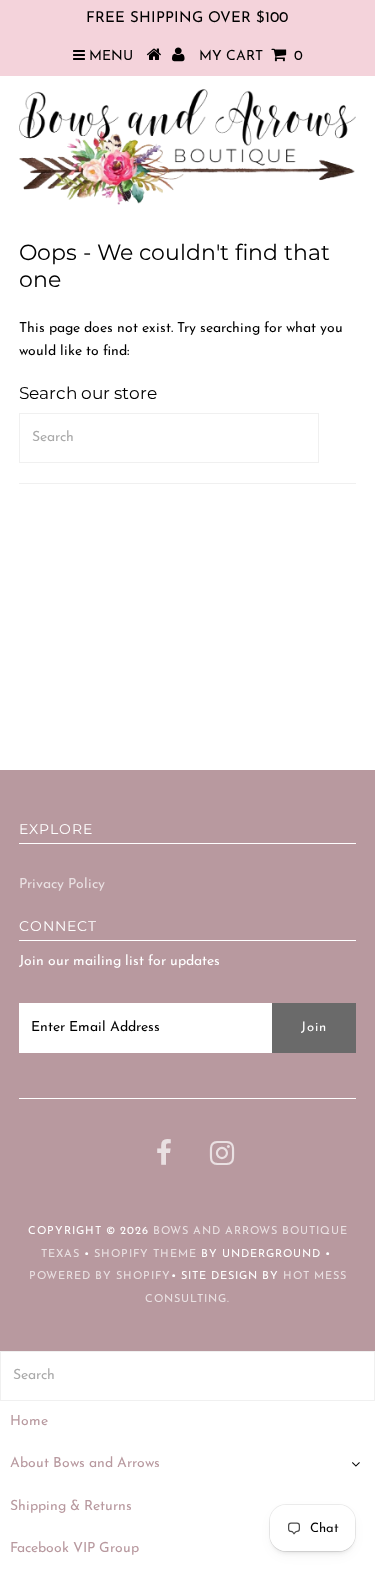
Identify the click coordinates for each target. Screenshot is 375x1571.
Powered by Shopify (100, 1276)
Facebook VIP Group (74, 1548)
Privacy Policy (62, 884)
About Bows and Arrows (85, 1463)
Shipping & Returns (71, 1506)
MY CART (251, 56)
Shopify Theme (145, 1254)
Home (29, 1421)
